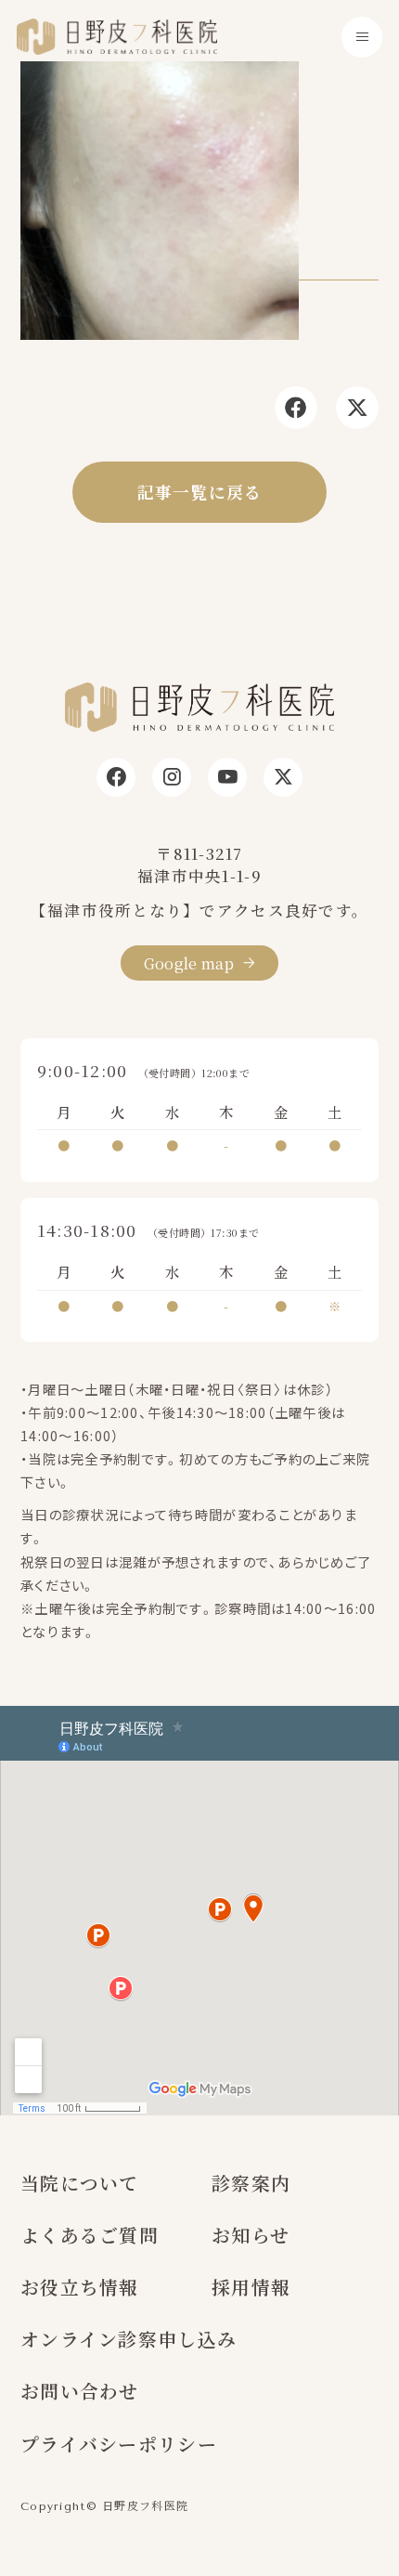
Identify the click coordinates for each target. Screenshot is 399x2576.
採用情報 (251, 2287)
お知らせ (251, 2235)
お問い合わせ (80, 2391)
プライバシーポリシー (119, 2444)
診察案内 (251, 2183)
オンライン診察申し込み (129, 2339)
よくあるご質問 (90, 2235)
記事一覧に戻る (200, 492)
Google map (189, 963)
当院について (80, 2183)
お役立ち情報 (80, 2287)
